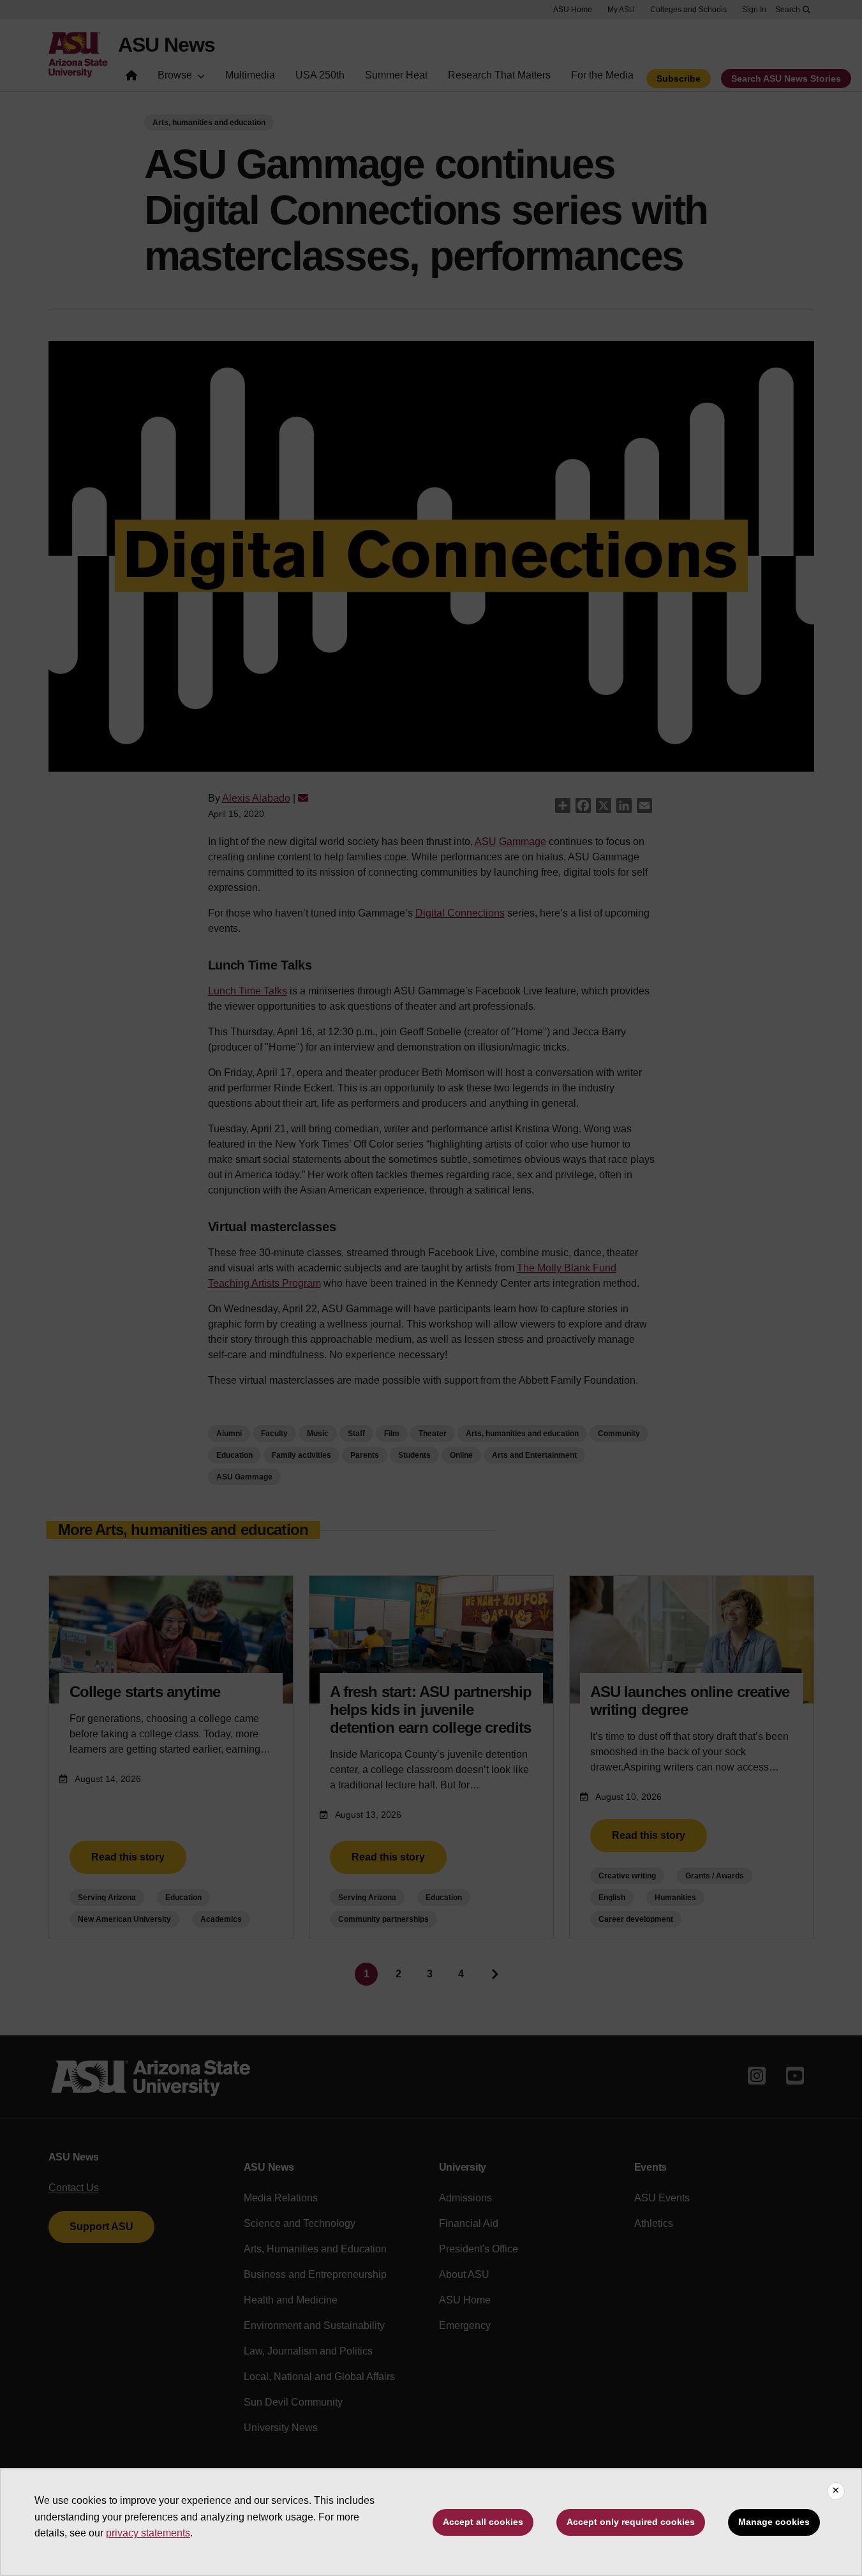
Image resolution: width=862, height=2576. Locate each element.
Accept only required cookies (631, 2522)
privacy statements (148, 2533)
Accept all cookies (483, 2522)
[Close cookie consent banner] (836, 2491)
